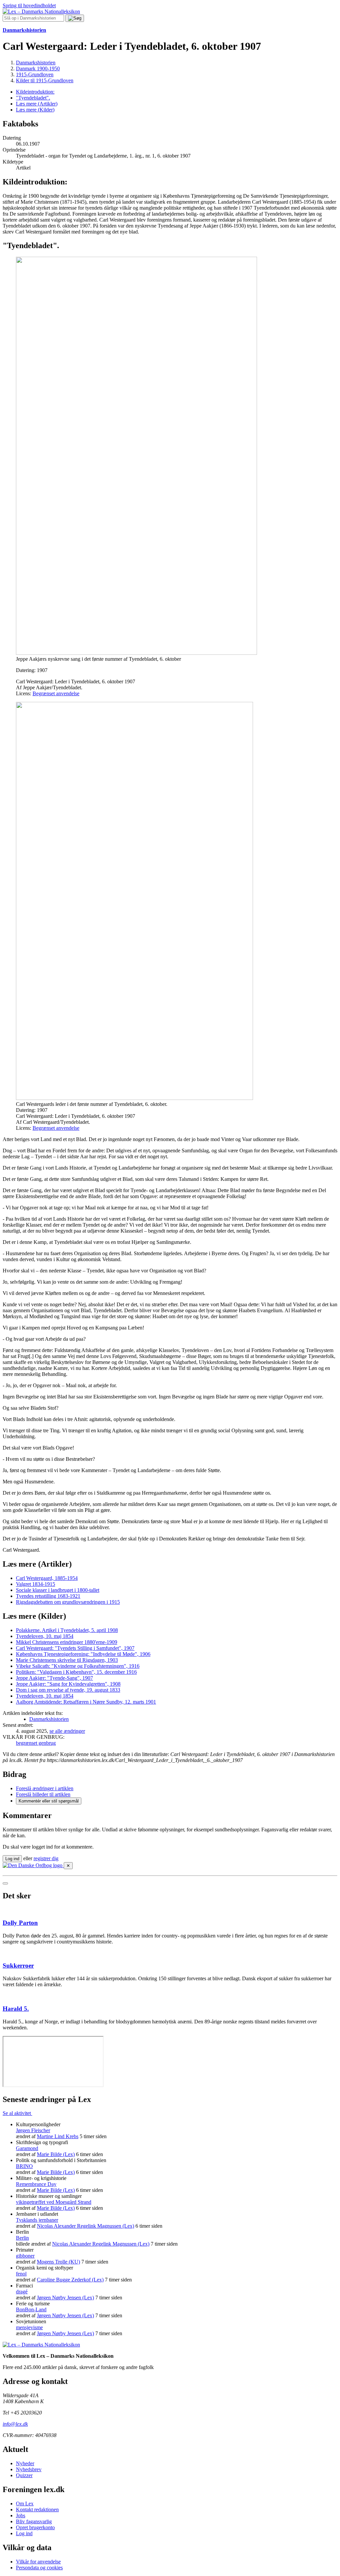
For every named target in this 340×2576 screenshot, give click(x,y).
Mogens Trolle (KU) (58, 2262)
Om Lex (25, 2504)
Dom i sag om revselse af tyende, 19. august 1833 (68, 1690)
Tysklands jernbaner (37, 2220)
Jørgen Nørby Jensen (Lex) (65, 2298)
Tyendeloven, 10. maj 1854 (45, 1636)
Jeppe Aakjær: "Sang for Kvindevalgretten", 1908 (68, 1684)
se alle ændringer (67, 1731)
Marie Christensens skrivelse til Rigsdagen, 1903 (67, 1660)
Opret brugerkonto (35, 2527)
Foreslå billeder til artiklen (43, 1794)
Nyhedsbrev (29, 2469)
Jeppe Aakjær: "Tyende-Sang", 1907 (54, 1678)
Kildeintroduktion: (35, 92)
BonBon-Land (31, 2309)
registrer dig (46, 1858)
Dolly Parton (20, 1923)
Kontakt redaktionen (37, 2509)
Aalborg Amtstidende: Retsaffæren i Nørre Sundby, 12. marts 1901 (86, 1702)
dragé (22, 2292)
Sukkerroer (18, 1966)
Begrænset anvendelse (56, 693)
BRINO (24, 2166)
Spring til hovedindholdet (29, 5)
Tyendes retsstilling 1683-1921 (48, 1596)
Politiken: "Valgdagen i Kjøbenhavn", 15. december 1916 (76, 1672)
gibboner (25, 2256)
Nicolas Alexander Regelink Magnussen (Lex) (85, 2226)
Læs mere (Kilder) (35, 110)
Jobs (21, 2515)
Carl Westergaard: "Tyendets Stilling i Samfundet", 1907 (75, 1648)
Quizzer (24, 2475)
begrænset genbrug (36, 1743)
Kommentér (49, 1801)
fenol (21, 2274)
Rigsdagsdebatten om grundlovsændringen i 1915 (68, 1602)
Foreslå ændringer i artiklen (45, 1788)
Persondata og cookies (39, 2568)
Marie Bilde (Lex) (56, 2154)
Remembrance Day (36, 2184)
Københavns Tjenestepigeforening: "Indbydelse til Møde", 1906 (83, 1654)
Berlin (22, 2238)
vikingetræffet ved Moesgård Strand (54, 2202)
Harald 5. (16, 2009)
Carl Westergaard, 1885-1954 (47, 1578)
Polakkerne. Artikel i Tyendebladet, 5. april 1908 (67, 1630)
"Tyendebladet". (33, 98)
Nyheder (25, 2463)
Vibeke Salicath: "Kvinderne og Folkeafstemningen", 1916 (78, 1666)
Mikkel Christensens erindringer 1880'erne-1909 (67, 1642)
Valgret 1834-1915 (36, 1584)
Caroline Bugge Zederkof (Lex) (70, 2280)
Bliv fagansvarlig (34, 2521)
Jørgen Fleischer (33, 2130)
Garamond (27, 2148)
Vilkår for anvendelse (38, 2562)
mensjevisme (29, 2327)
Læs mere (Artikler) (37, 104)
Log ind (24, 2533)
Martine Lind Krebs (58, 2136)
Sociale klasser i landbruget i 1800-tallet (58, 1590)
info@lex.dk (15, 2424)
